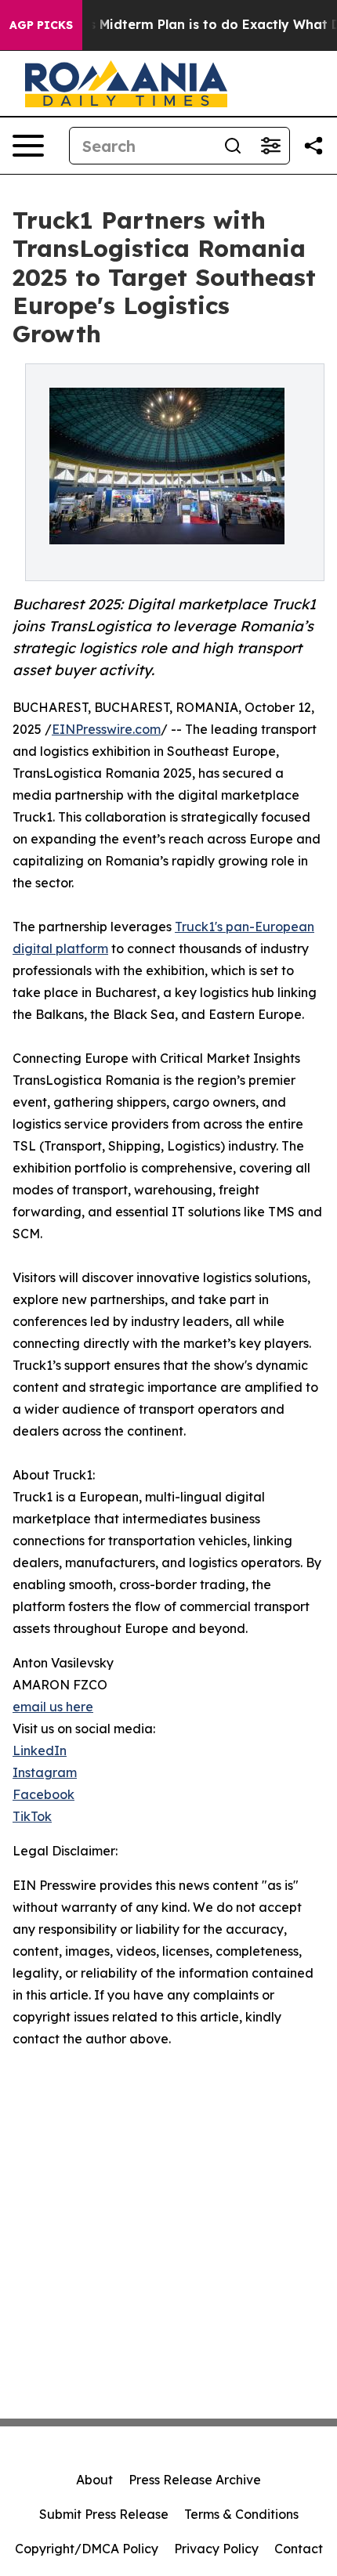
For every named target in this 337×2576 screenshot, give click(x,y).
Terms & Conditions (241, 2514)
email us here (53, 1707)
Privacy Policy (216, 2549)
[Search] (233, 146)
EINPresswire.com (106, 729)
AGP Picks (41, 25)
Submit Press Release (104, 2514)
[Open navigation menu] (28, 146)
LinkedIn (40, 1750)
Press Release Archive (195, 2480)
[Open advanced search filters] (270, 146)
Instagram (45, 1772)
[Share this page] (313, 146)
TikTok (32, 1816)
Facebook (43, 1794)
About (94, 2480)
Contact (299, 2549)
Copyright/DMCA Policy (87, 2549)
